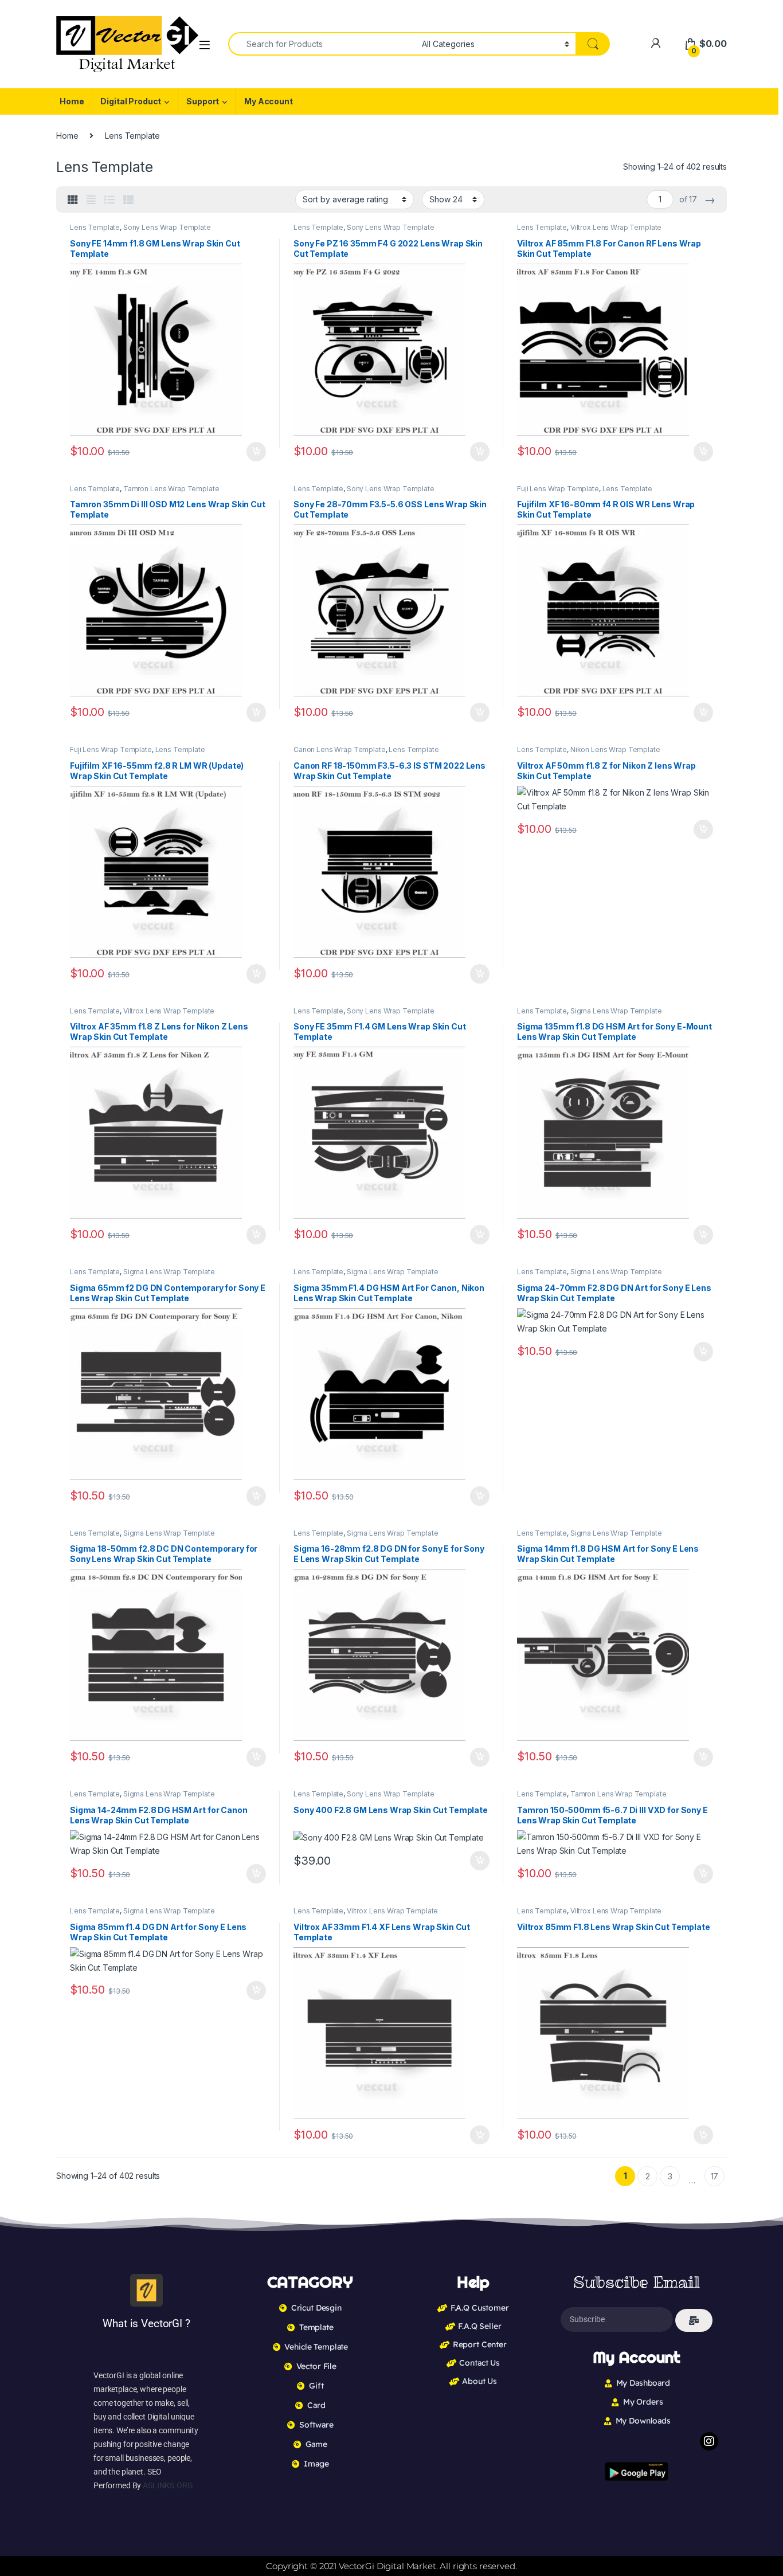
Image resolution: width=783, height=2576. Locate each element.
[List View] (109, 200)
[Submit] (694, 2320)
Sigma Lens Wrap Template (616, 1011)
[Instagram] (709, 2441)
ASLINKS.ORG (168, 2485)
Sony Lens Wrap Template (167, 227)
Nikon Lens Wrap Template (615, 749)
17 (715, 2176)
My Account (269, 101)
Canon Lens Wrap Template (340, 749)
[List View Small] (128, 200)
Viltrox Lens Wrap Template (616, 227)
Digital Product (131, 101)
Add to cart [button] (256, 452)
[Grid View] (73, 200)
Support (203, 101)
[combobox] (322, 44)
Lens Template (95, 227)
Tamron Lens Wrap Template (171, 489)
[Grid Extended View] (91, 200)
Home (72, 101)
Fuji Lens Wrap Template (558, 489)
